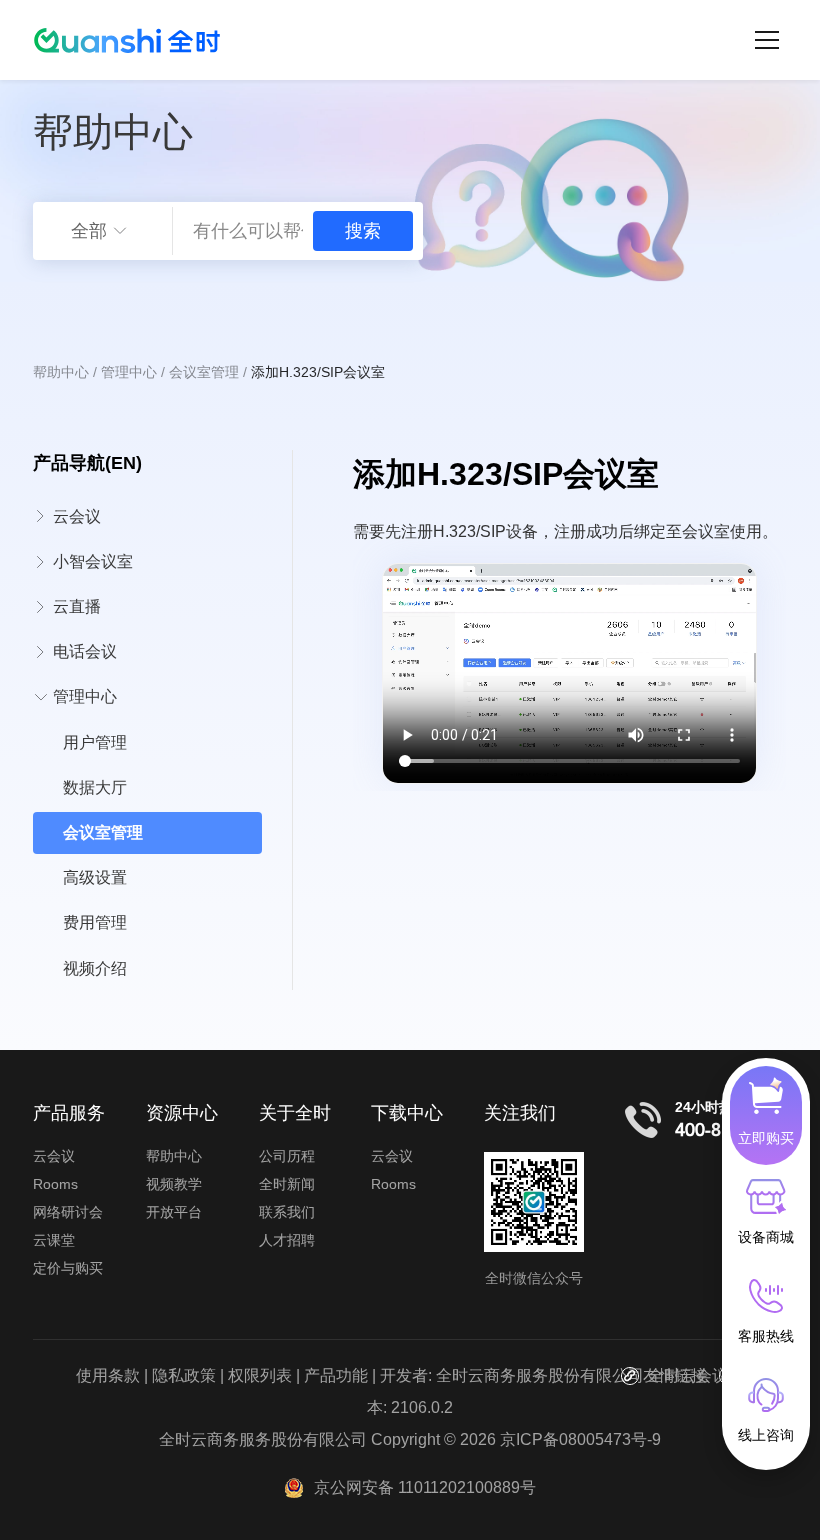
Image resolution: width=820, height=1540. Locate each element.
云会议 (77, 516)
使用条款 (108, 1375)
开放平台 (174, 1212)
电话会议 (85, 651)
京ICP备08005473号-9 (580, 1439)
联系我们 (287, 1212)
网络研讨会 (68, 1212)
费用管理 (95, 922)
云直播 (77, 606)
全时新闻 (287, 1184)
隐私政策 (184, 1375)
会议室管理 (204, 372)
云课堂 (54, 1240)
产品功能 (336, 1375)
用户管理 (95, 742)
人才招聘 (287, 1240)
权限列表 (260, 1375)
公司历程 (287, 1156)
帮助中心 (61, 372)
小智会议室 (93, 561)
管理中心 (129, 372)
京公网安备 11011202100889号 (425, 1487)
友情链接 (675, 1375)
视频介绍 (95, 968)
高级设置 (95, 877)
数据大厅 (95, 787)
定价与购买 (68, 1268)
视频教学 (174, 1184)
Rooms (55, 1184)
